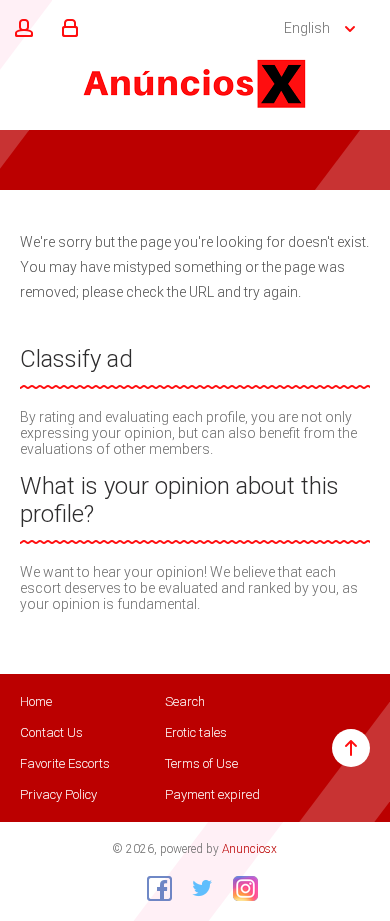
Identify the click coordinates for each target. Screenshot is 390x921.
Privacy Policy (58, 794)
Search (185, 701)
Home (36, 701)
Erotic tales (196, 732)
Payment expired (212, 794)
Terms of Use (201, 763)
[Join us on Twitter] (195, 888)
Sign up (21, 29)
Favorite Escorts (65, 763)
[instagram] (238, 888)
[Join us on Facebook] (152, 888)
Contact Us (51, 732)
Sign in (67, 29)
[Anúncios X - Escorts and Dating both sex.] (195, 83)
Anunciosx (249, 849)
